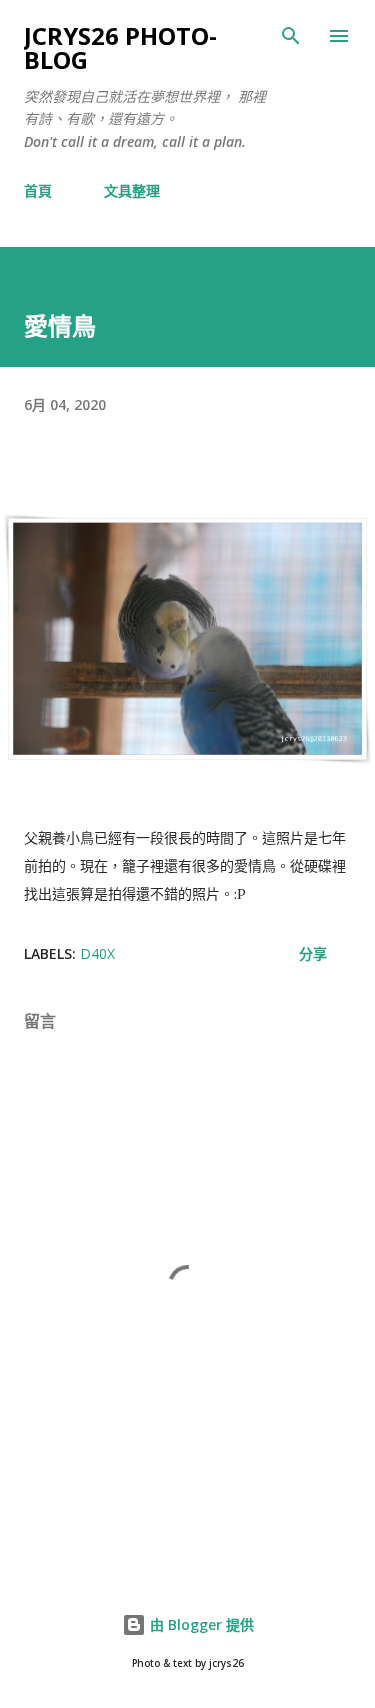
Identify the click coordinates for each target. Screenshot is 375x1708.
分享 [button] (313, 953)
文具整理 (132, 190)
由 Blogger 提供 (200, 1624)
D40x (97, 953)
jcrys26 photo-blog (120, 47)
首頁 (38, 190)
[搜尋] (291, 36)
